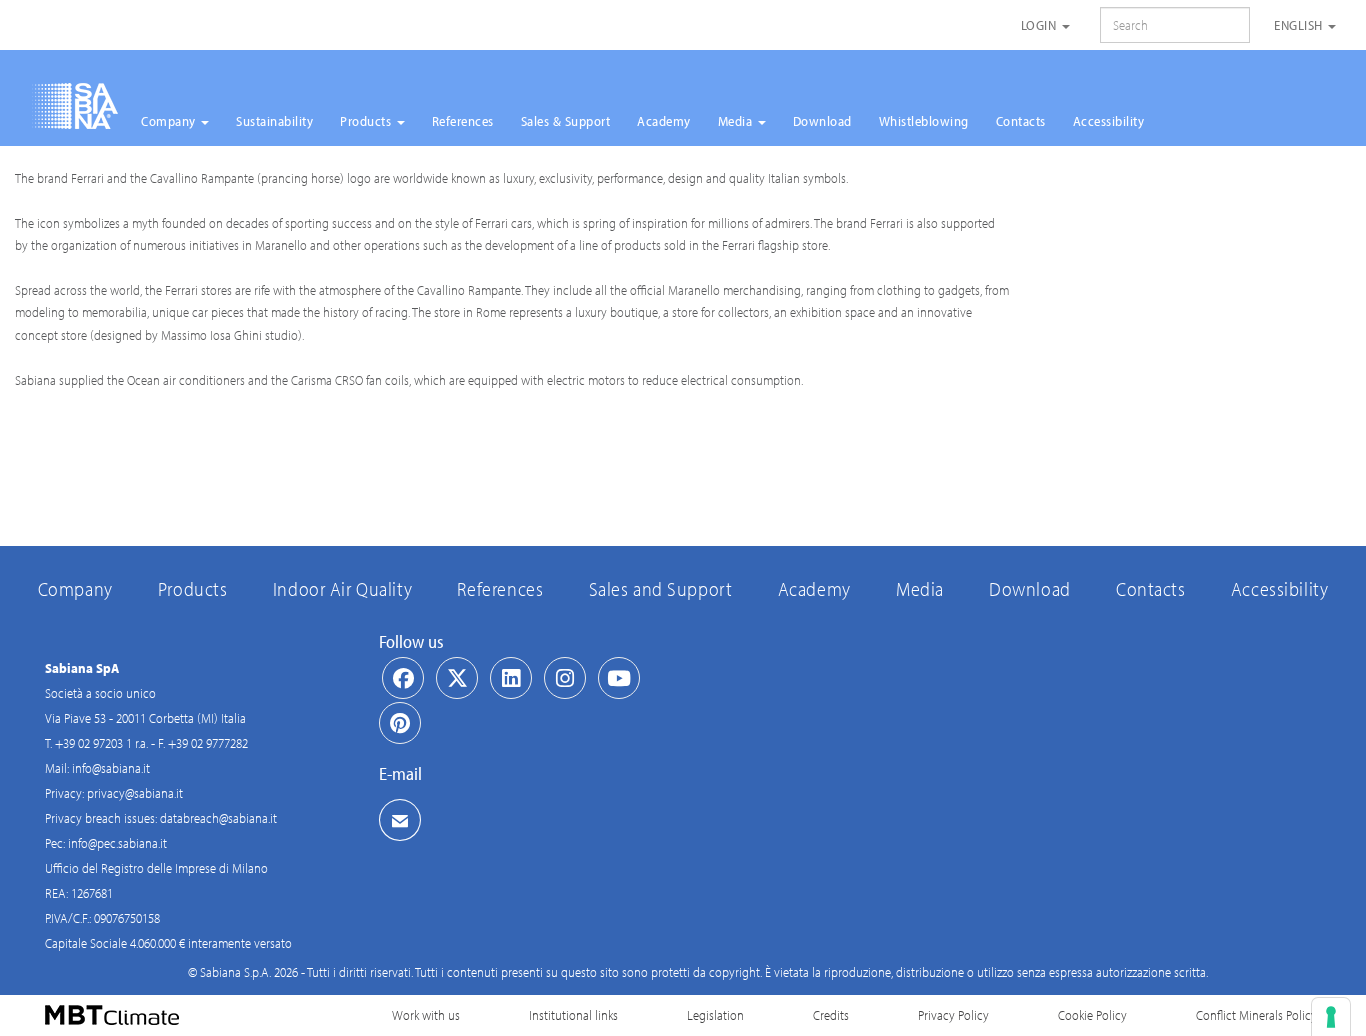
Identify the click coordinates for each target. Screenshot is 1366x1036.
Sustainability (274, 121)
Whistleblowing (924, 121)
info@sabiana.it (111, 768)
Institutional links (573, 1015)
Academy (664, 121)
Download (822, 121)
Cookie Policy (1092, 1015)
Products (367, 121)
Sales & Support (566, 121)
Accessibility (1109, 121)
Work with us (426, 1015)
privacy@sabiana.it (135, 793)
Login (1040, 25)
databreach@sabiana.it (218, 818)
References (463, 121)
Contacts (1021, 121)
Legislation (715, 1015)
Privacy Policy (953, 1015)
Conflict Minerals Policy (1256, 1015)
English (1300, 25)
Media (737, 121)
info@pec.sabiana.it (117, 843)
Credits (831, 1015)
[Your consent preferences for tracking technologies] (1331, 1017)
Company (170, 121)
